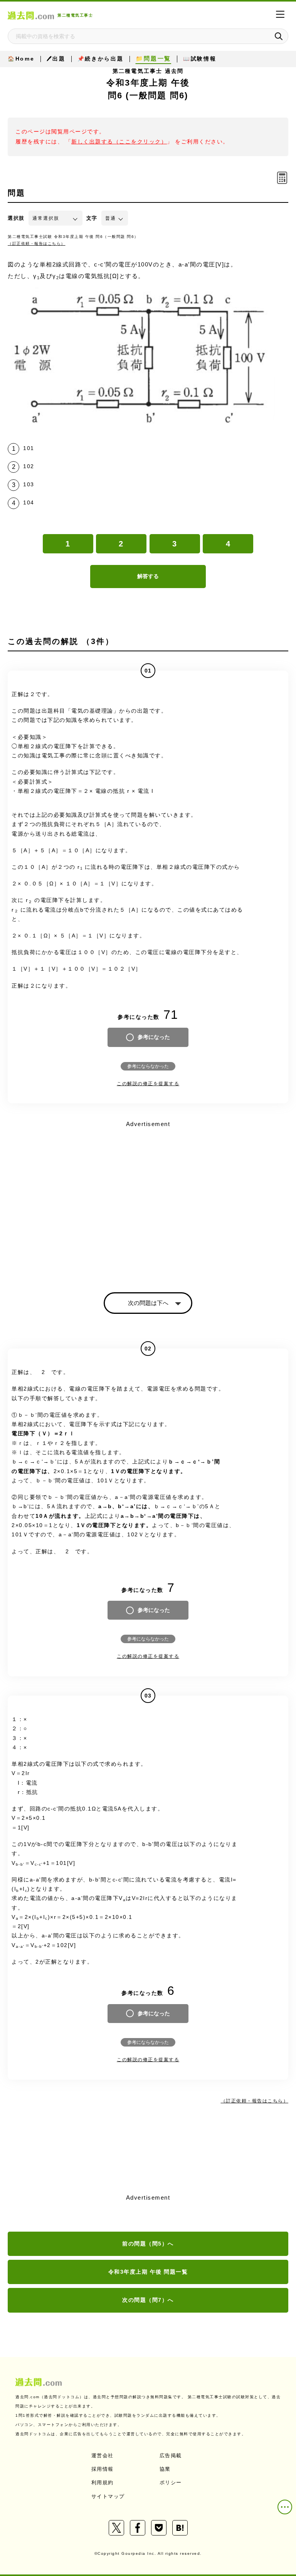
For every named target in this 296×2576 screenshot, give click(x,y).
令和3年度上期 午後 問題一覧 (148, 2272)
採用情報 (103, 2469)
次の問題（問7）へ (148, 2300)
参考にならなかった (148, 1066)
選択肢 (16, 218)
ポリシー (171, 2482)
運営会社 (103, 2455)
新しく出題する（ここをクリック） (119, 142)
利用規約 (103, 2482)
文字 (92, 218)
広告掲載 (171, 2455)
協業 (165, 2469)
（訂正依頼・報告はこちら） (37, 244)
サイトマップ (108, 2496)
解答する (148, 576)
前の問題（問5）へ (148, 2244)
